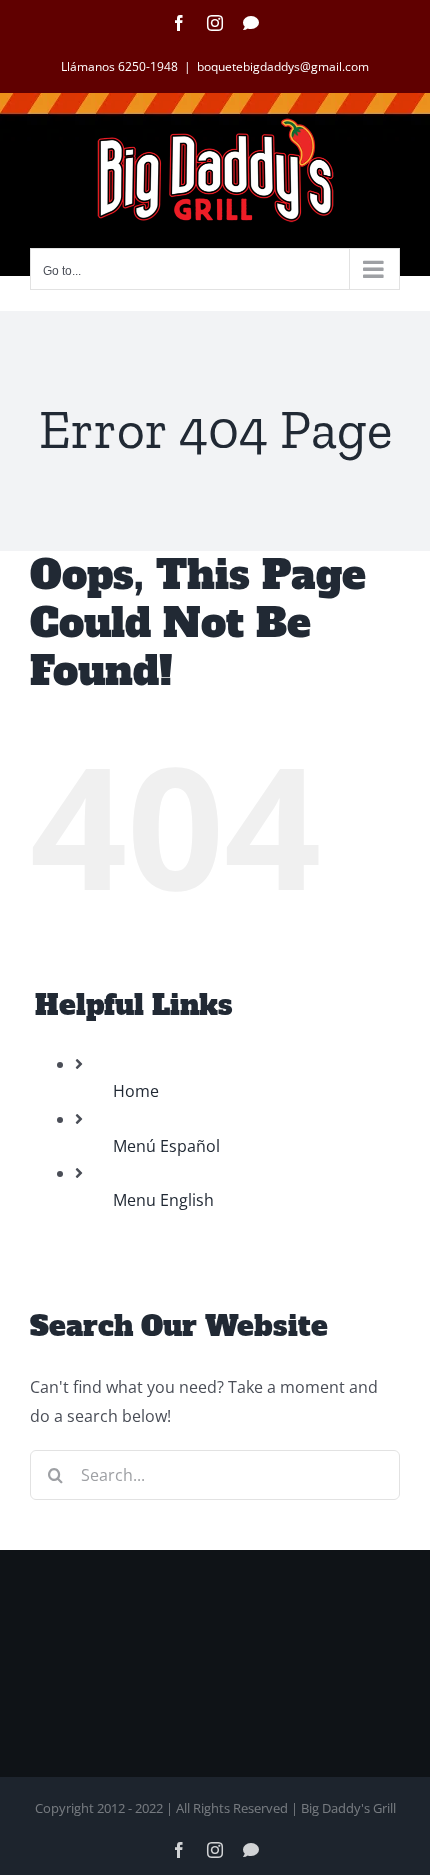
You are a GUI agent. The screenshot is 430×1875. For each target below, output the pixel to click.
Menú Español (166, 1146)
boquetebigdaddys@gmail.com (283, 66)
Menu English (163, 1200)
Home (136, 1091)
